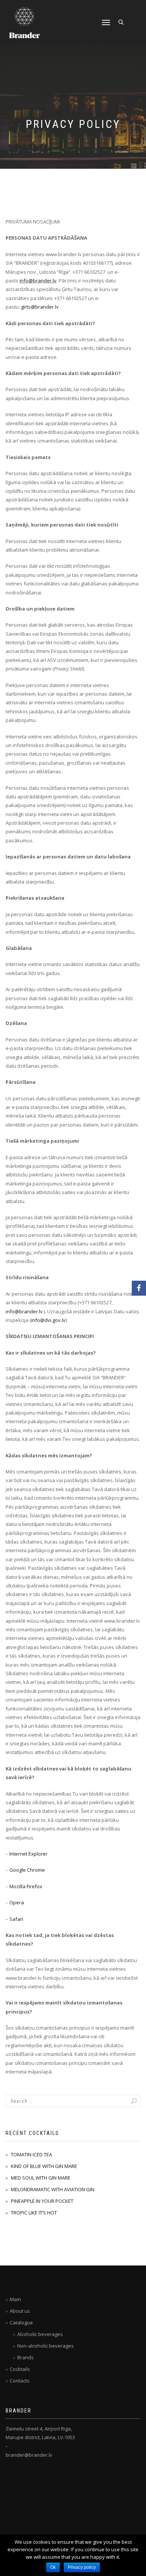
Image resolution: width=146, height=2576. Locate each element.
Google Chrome (27, 1870)
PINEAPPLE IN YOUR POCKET (42, 2201)
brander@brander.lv (29, 2455)
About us (20, 2311)
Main (15, 2299)
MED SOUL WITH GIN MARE (41, 2178)
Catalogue (21, 2322)
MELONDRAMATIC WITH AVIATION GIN (53, 2189)
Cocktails (20, 2369)
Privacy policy (82, 2567)
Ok (53, 2567)
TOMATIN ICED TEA (31, 2154)
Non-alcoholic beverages (45, 2346)
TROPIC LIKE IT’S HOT (34, 2213)
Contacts (20, 2381)
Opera (17, 1902)
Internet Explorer (28, 1854)
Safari (16, 1919)
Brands (25, 2357)
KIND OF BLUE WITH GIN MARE (44, 2166)
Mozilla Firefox (26, 1886)
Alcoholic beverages (40, 2334)
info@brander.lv (38, 281)
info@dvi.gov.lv (48, 1320)
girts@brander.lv (40, 307)
